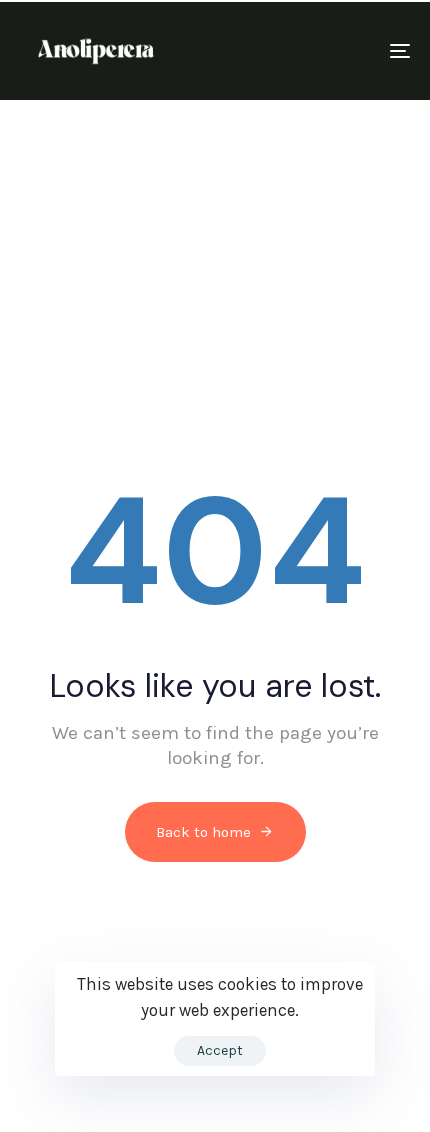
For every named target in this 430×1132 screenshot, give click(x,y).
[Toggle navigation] (345, 51)
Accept (220, 1050)
